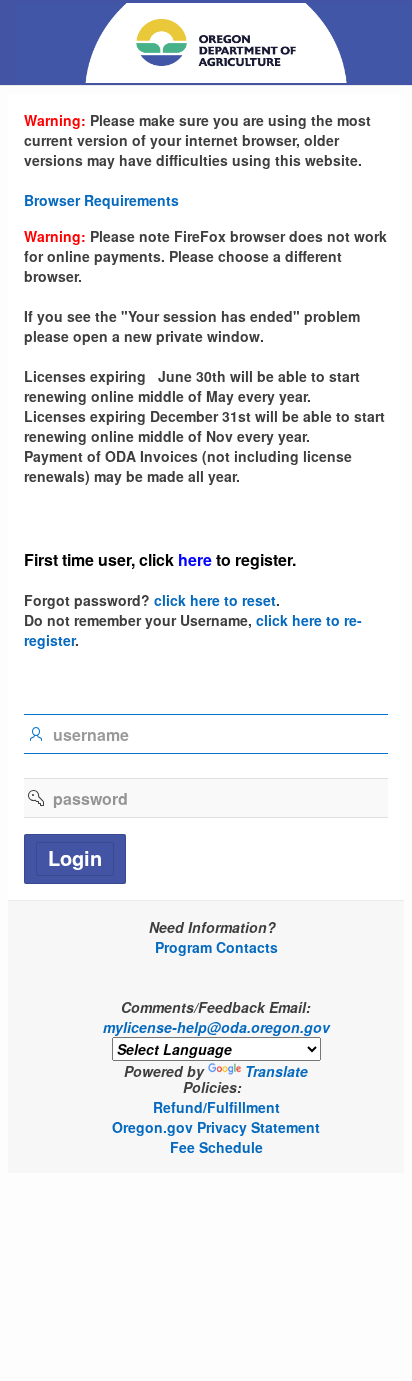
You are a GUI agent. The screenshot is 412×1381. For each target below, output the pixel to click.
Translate (276, 1071)
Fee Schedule (216, 1147)
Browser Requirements (101, 200)
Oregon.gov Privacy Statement (216, 1127)
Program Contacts (216, 947)
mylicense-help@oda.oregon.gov (216, 1027)
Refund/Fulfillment (216, 1107)
